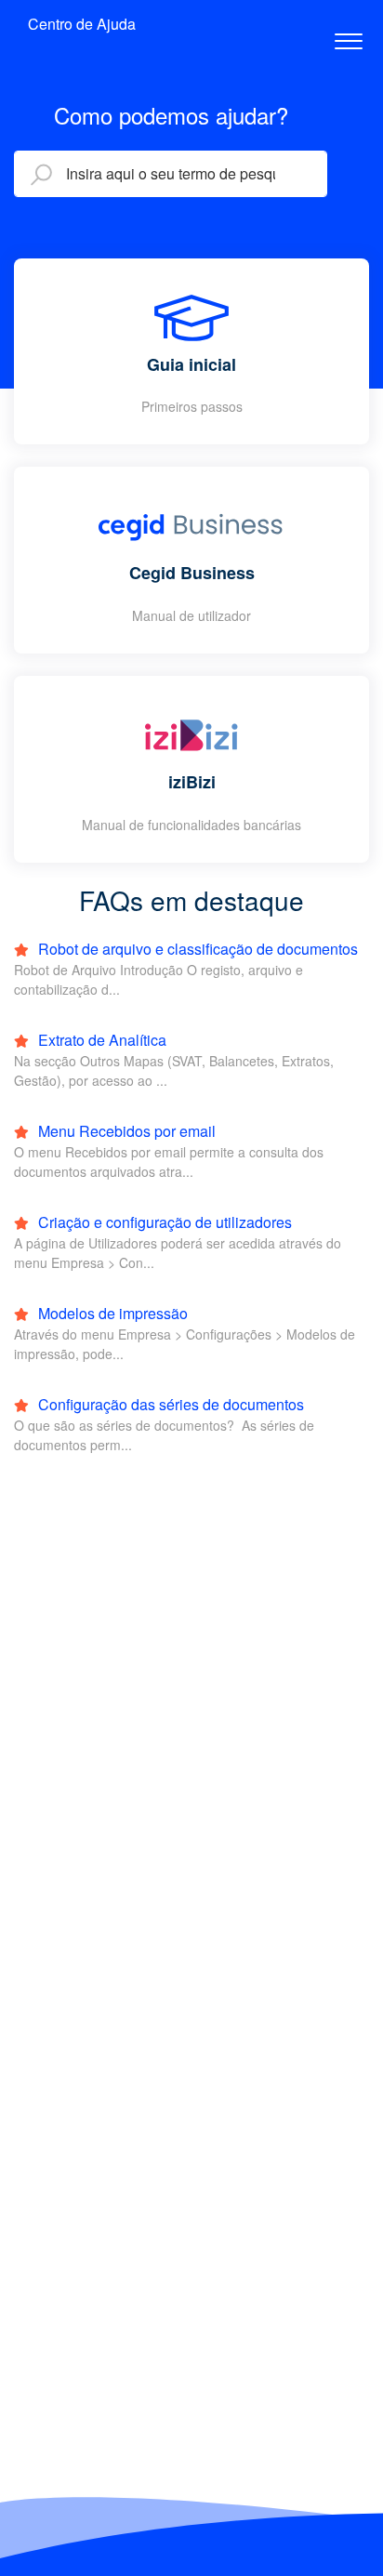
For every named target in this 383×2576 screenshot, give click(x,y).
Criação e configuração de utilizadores (163, 1222)
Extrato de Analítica (100, 1040)
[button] (348, 36)
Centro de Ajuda (82, 24)
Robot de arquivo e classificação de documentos (196, 949)
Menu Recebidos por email (125, 1131)
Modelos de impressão (111, 1313)
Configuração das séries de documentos (169, 1404)
